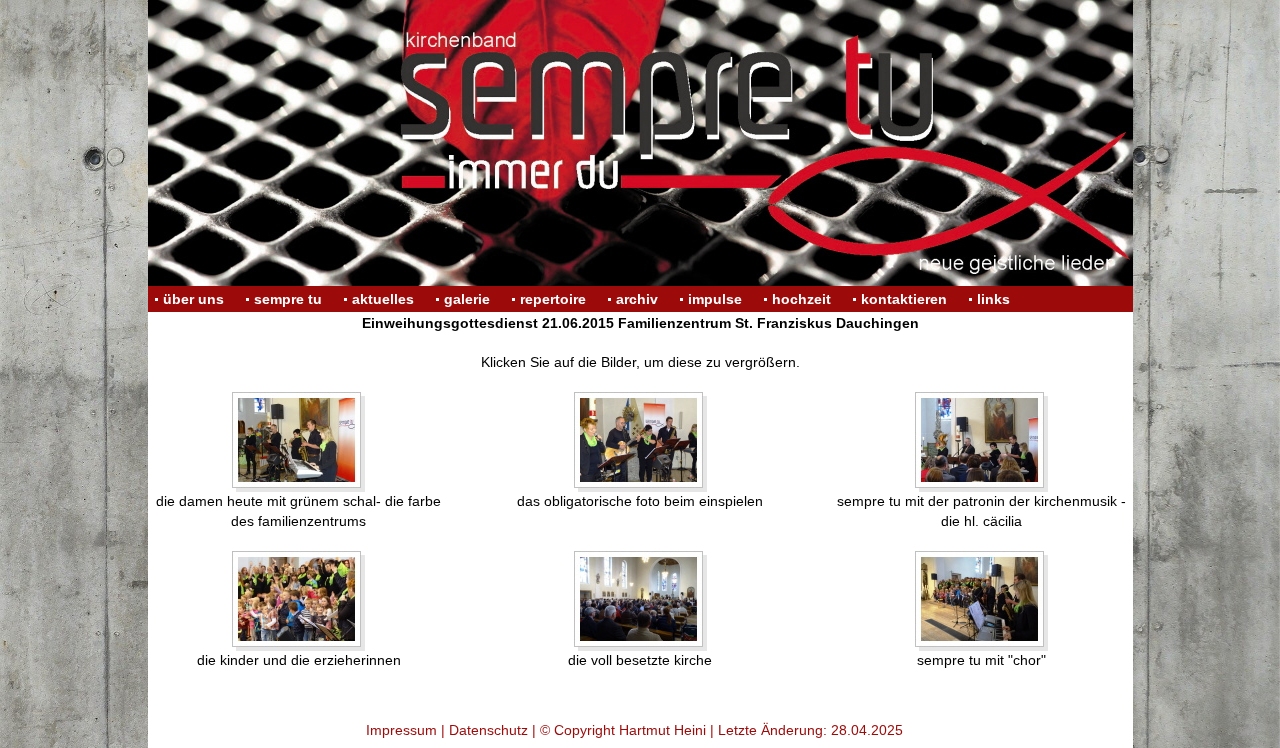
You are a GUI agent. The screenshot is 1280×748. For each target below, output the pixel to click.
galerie (467, 299)
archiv (637, 299)
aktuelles (383, 299)
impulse (715, 299)
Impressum (401, 730)
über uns (193, 299)
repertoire (553, 299)
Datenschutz (488, 730)
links (993, 299)
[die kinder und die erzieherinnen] (298, 600)
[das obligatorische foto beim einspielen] (640, 441)
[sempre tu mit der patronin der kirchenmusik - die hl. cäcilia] (981, 441)
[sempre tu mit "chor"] (981, 600)
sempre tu (288, 299)
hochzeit (801, 299)
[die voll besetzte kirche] (640, 600)
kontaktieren (904, 299)
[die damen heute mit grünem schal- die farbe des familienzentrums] (298, 441)
